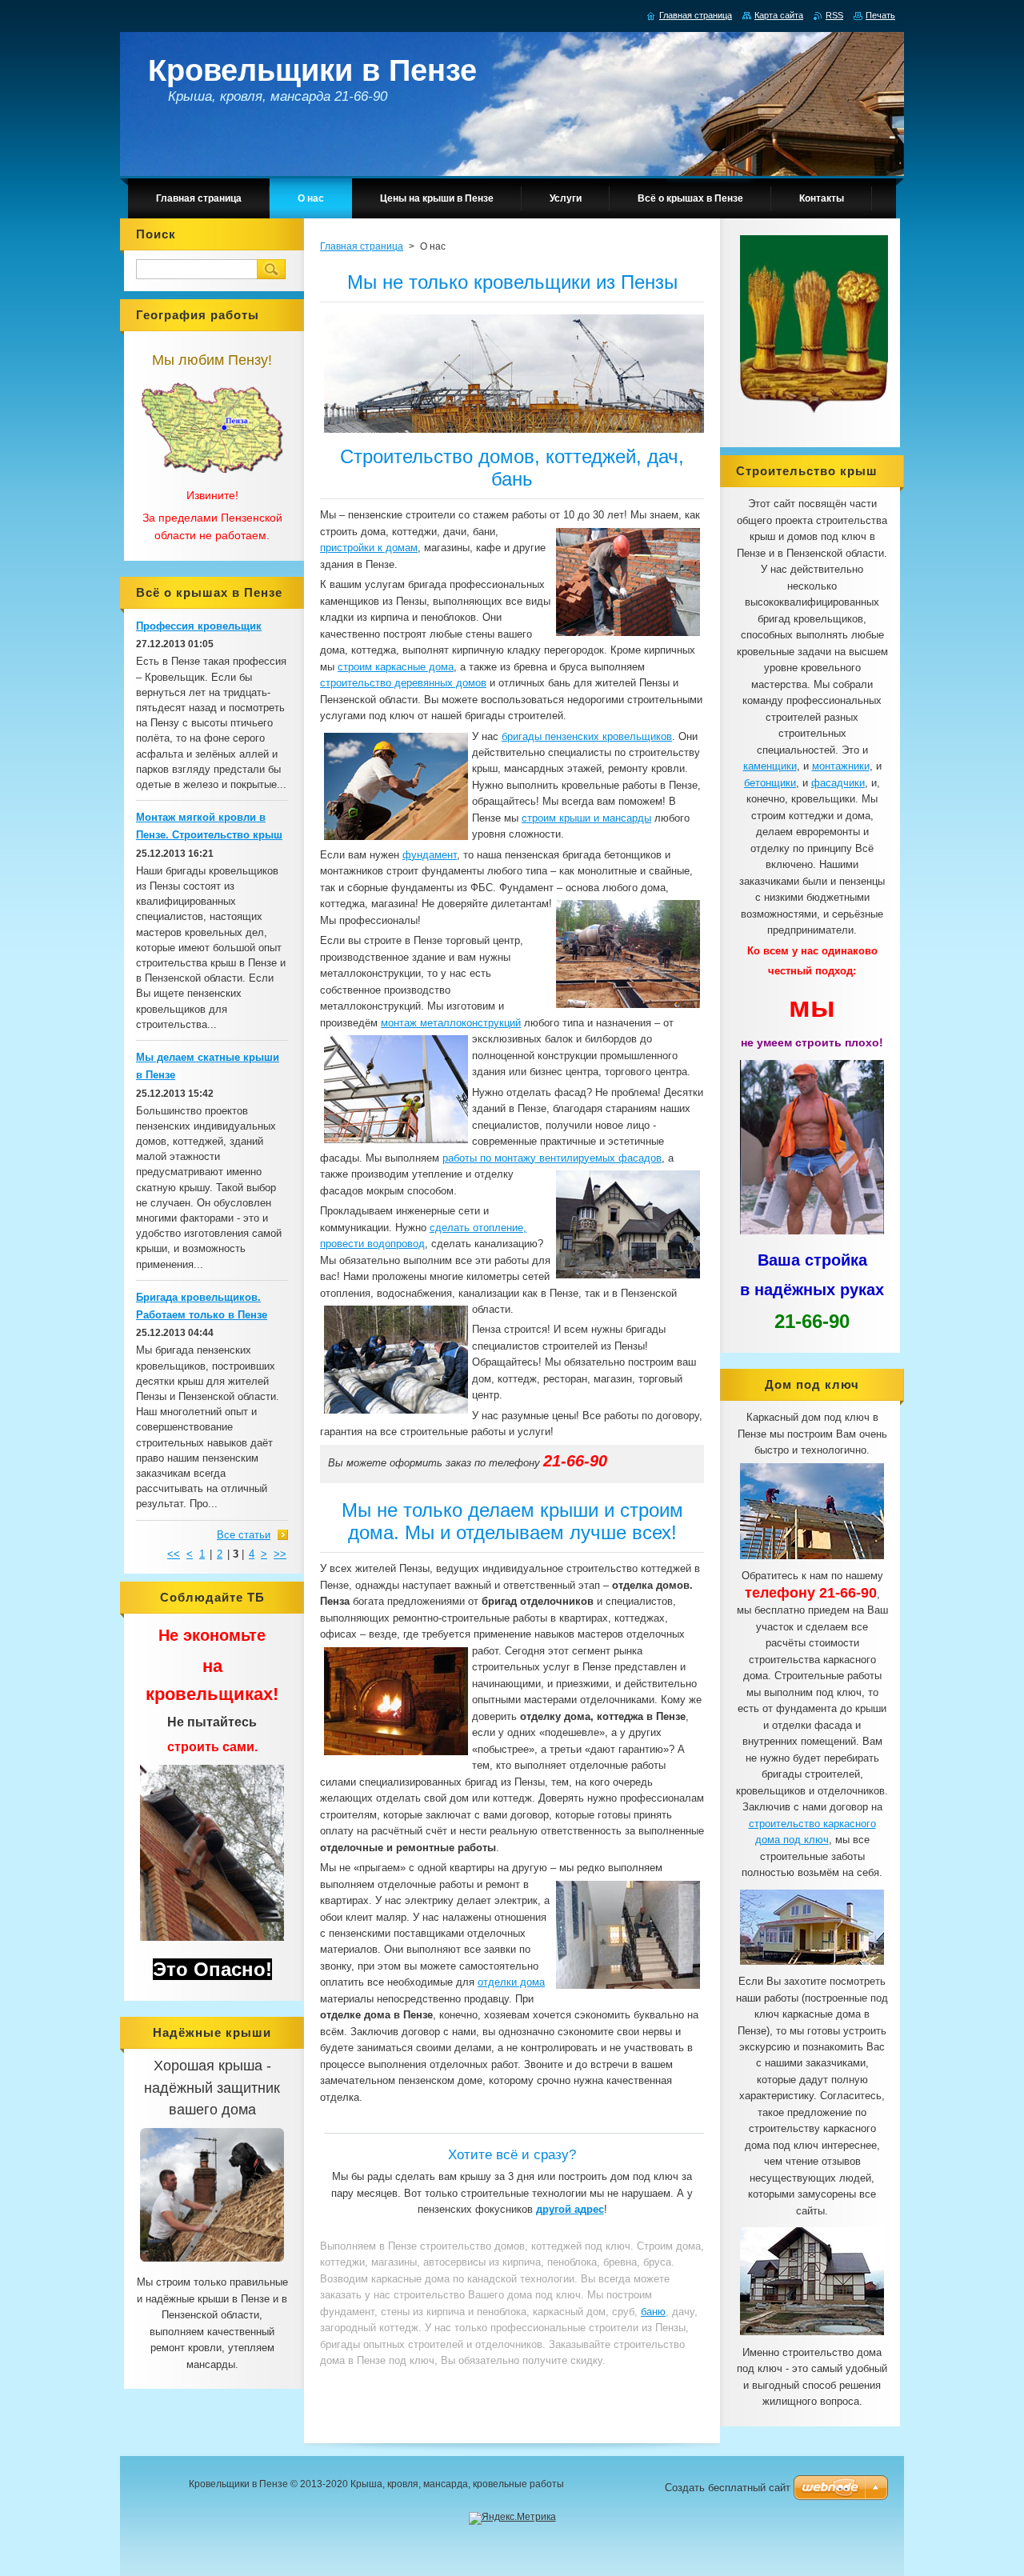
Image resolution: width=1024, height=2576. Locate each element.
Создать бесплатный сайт (728, 2488)
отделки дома (511, 1982)
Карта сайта (779, 15)
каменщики (770, 766)
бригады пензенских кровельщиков (587, 736)
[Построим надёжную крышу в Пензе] (212, 2262)
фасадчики (838, 783)
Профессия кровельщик (199, 626)
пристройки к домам (369, 548)
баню (653, 2312)
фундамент (430, 855)
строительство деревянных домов (403, 683)
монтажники (841, 766)
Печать (880, 15)
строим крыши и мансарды (586, 818)
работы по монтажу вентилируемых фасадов (552, 1158)
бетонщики (770, 783)
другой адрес (570, 2209)
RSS (834, 15)
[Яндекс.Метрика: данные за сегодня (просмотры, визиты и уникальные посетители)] (512, 2518)
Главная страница (362, 246)
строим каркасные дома (396, 667)
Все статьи (244, 1535)
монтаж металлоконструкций (451, 1023)
